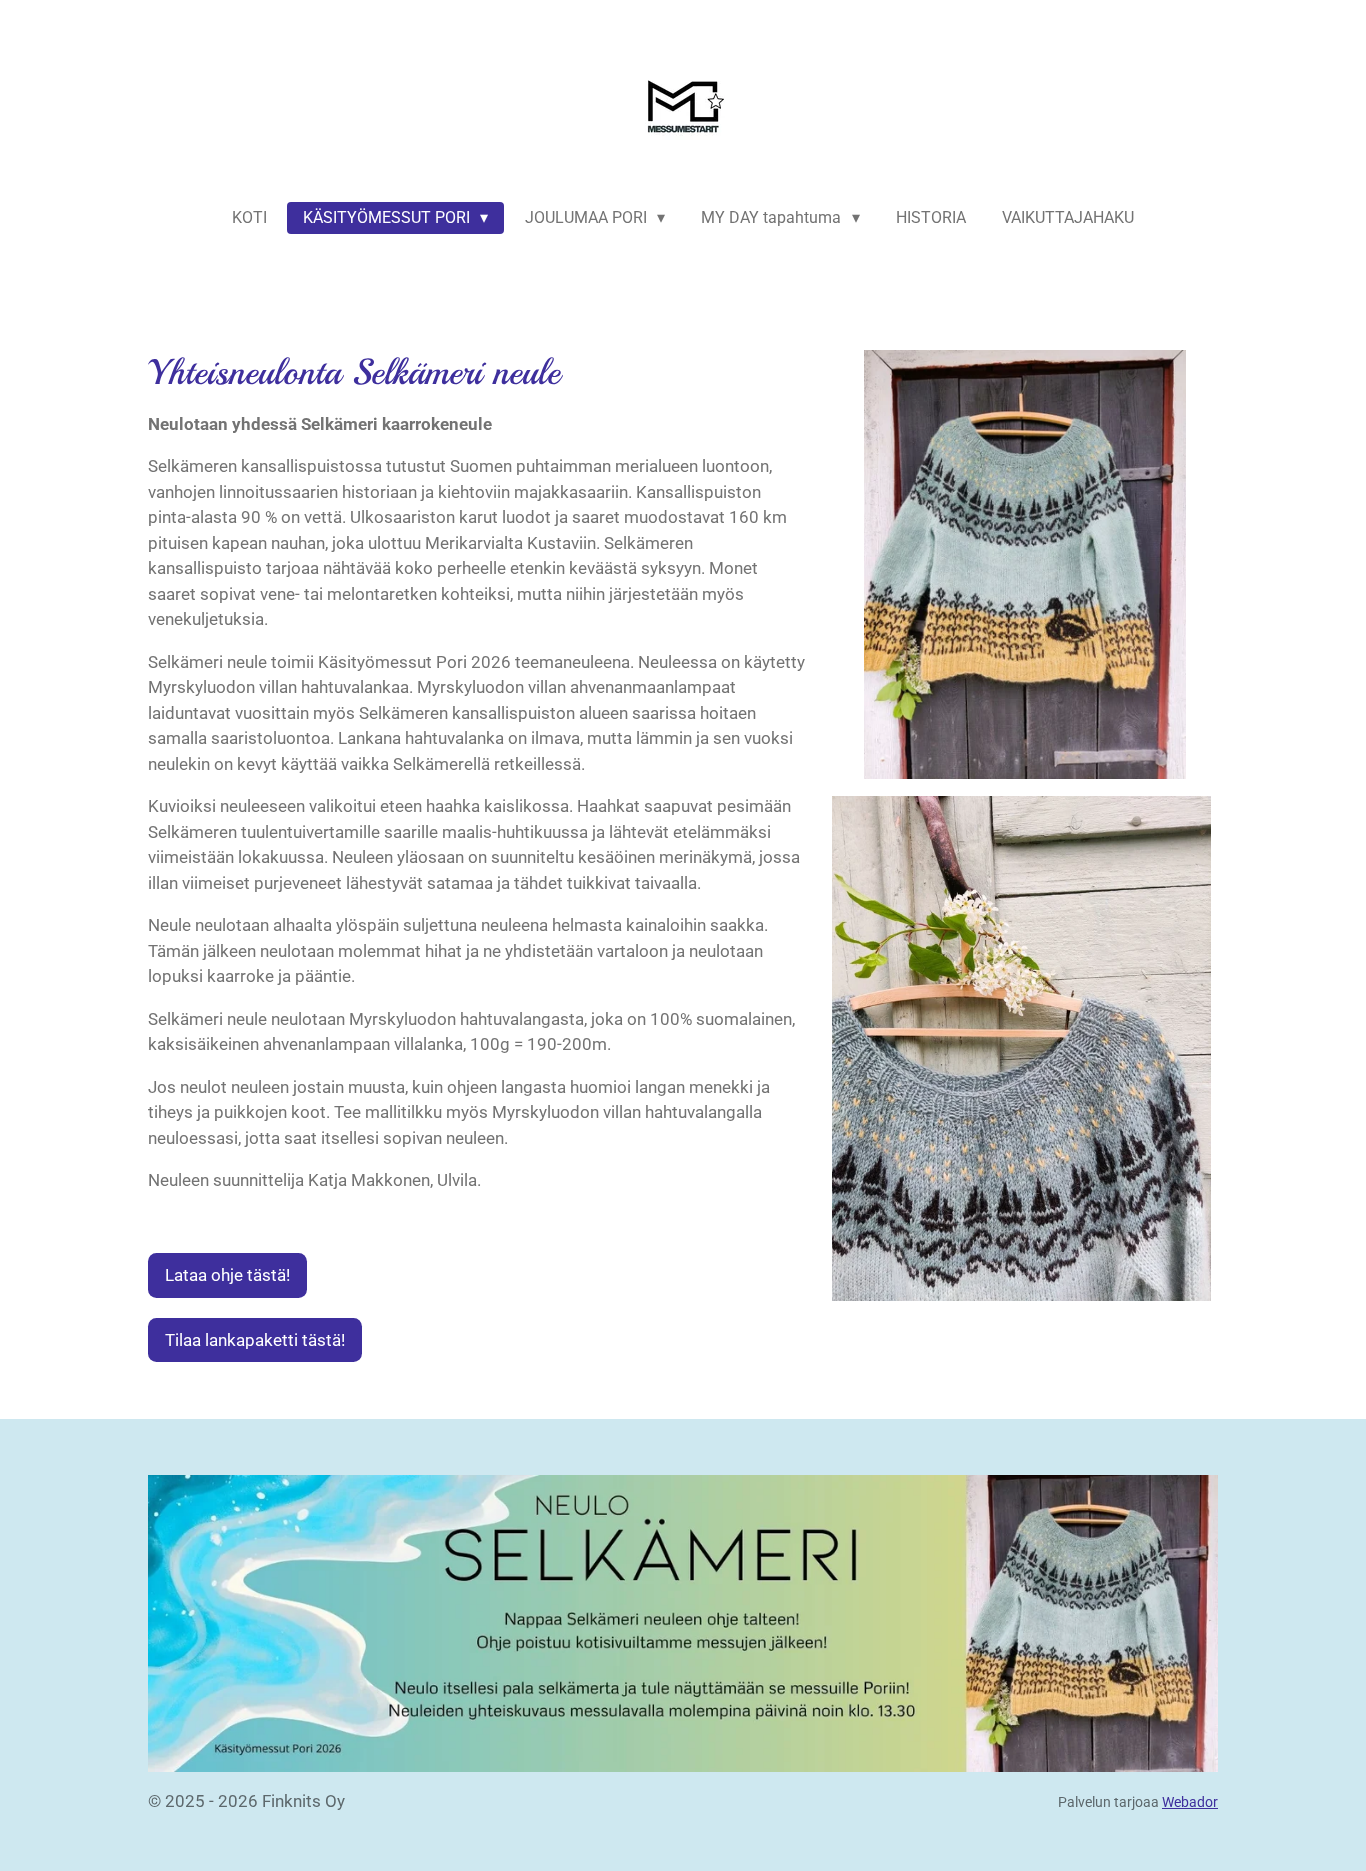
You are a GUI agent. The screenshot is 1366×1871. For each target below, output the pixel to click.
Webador (1190, 1802)
